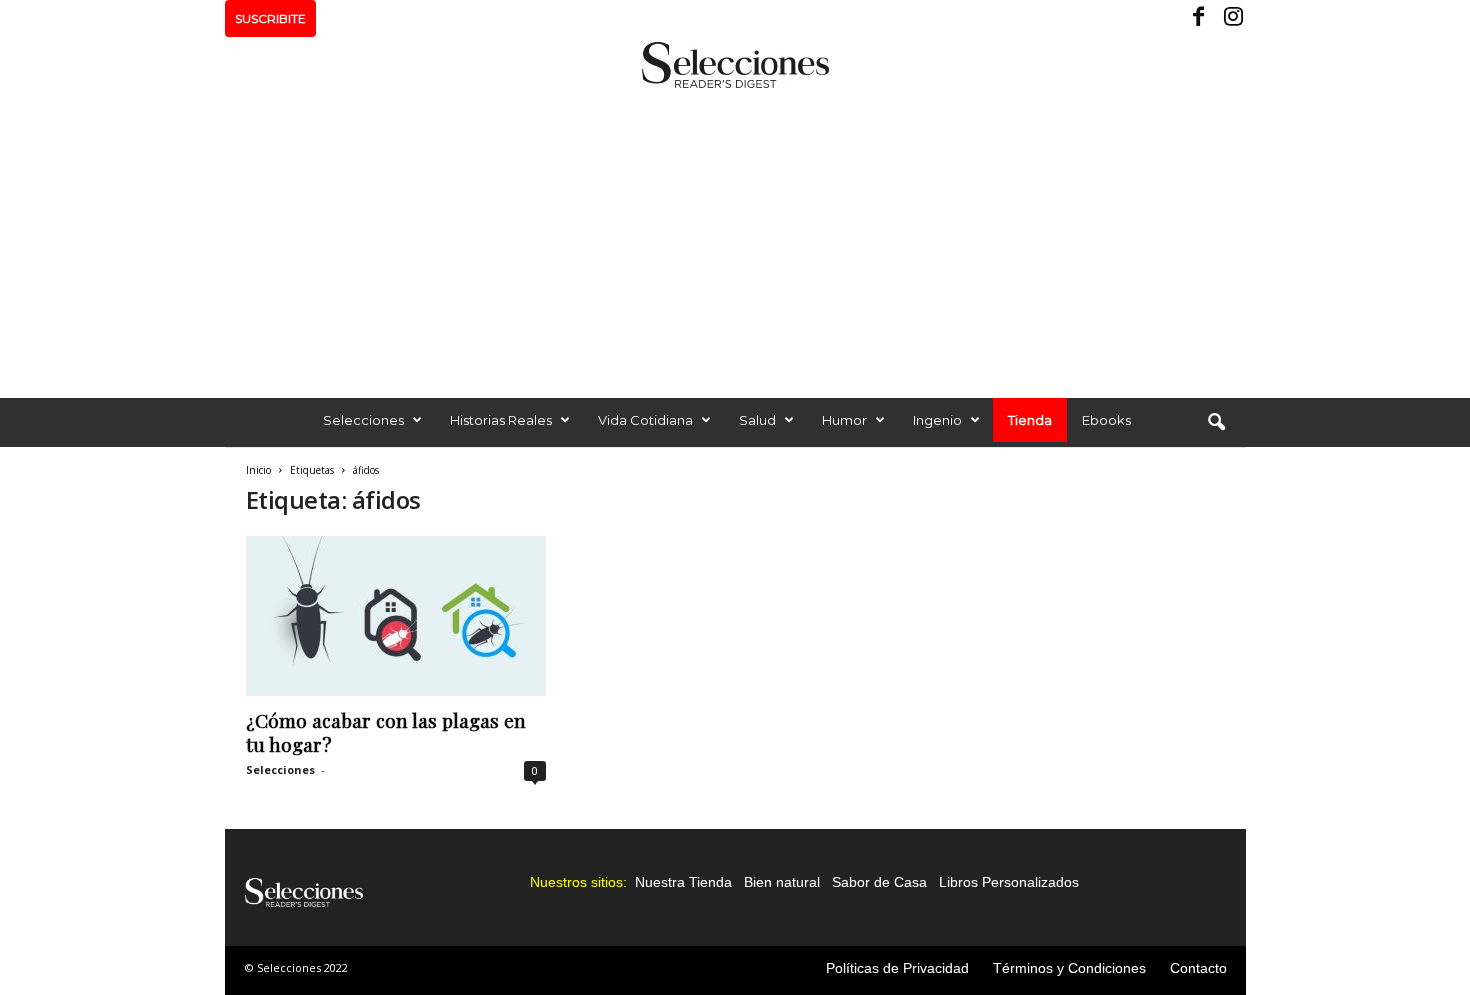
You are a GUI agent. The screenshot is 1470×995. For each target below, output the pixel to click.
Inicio (258, 470)
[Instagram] (1231, 18)
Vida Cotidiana (645, 420)
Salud (757, 420)
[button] (1216, 423)
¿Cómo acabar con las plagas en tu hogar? (386, 732)
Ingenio (937, 420)
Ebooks (1106, 420)
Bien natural (782, 882)
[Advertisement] (735, 238)
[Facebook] (1200, 18)
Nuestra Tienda (683, 882)
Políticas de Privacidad (897, 968)
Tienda (1030, 420)
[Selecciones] (735, 65)
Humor (844, 420)
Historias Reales (501, 420)
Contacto (1198, 968)
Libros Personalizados (1009, 882)
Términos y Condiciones (1069, 968)
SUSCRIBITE (270, 18)
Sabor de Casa (879, 882)
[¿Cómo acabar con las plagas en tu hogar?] (396, 616)
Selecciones (363, 420)
